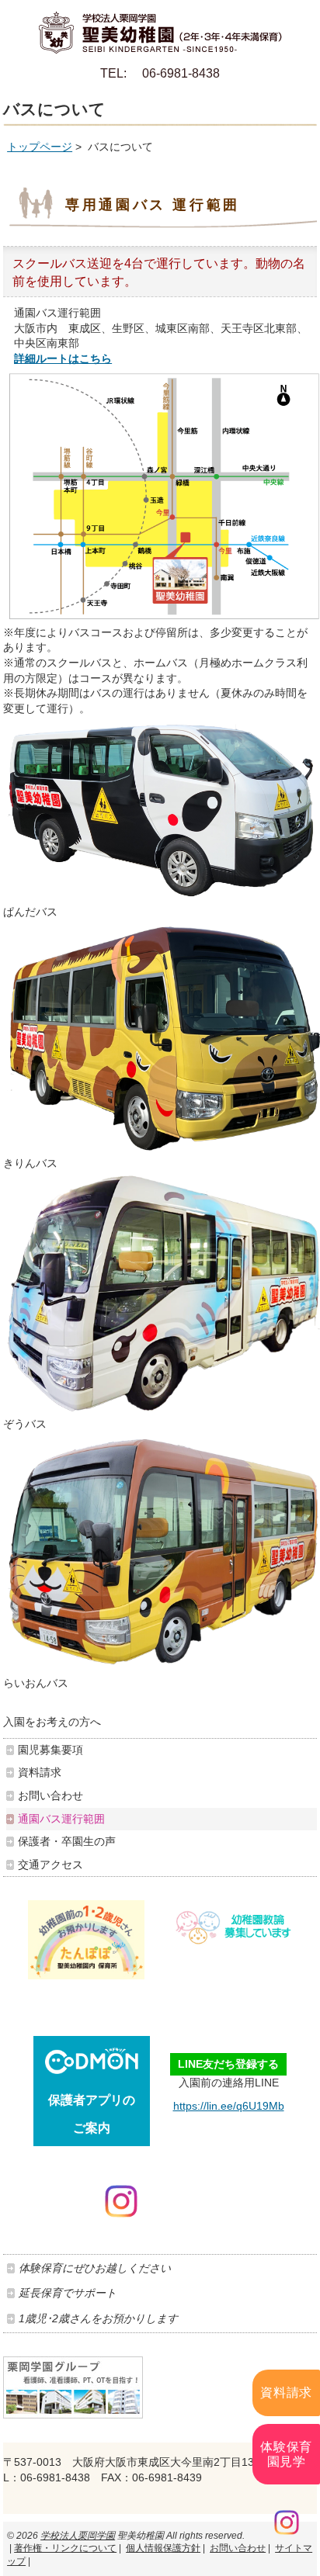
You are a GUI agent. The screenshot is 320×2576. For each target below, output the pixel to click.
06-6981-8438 (181, 73)
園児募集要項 (50, 1750)
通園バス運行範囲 (61, 1819)
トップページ (40, 147)
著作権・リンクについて (65, 2548)
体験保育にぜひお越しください (95, 2268)
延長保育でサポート (68, 2293)
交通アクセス (50, 1864)
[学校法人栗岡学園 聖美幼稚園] (160, 27)
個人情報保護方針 (163, 2548)
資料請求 (286, 2392)
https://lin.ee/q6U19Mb (229, 2106)
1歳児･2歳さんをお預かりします (98, 2318)
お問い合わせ (50, 1795)
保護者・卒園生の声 (67, 1841)
